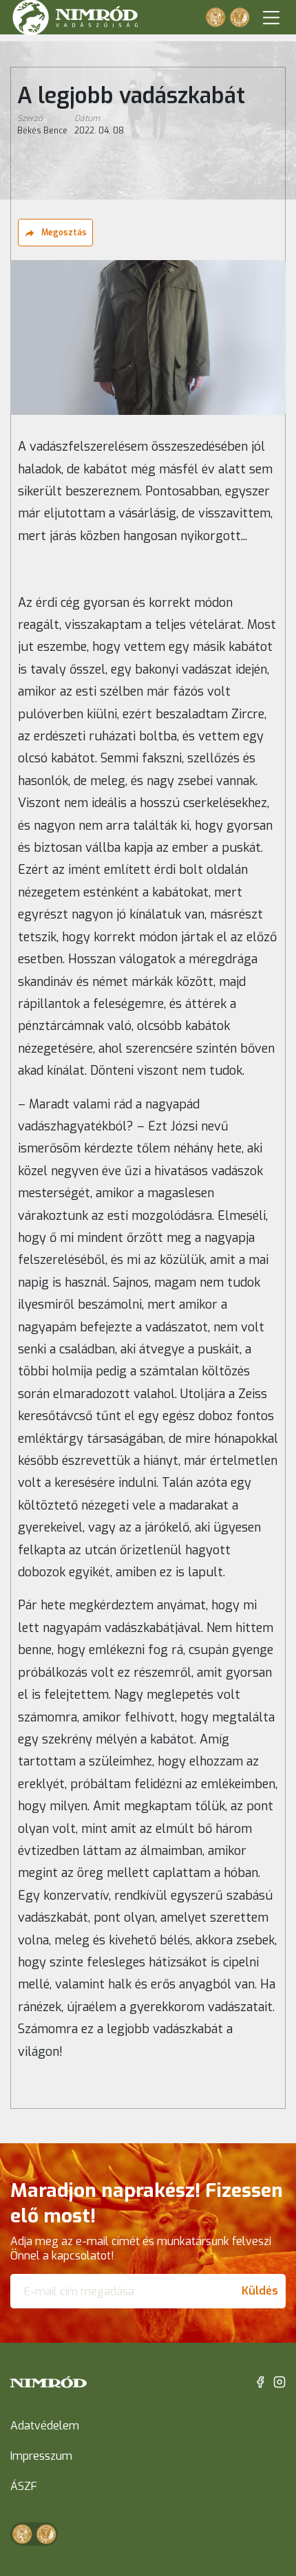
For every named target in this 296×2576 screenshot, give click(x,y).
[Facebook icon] (260, 2381)
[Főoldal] (49, 2382)
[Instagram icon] (279, 2381)
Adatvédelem (45, 2426)
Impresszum (41, 2456)
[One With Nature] (215, 17)
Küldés (260, 2291)
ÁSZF (24, 2486)
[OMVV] (240, 17)
